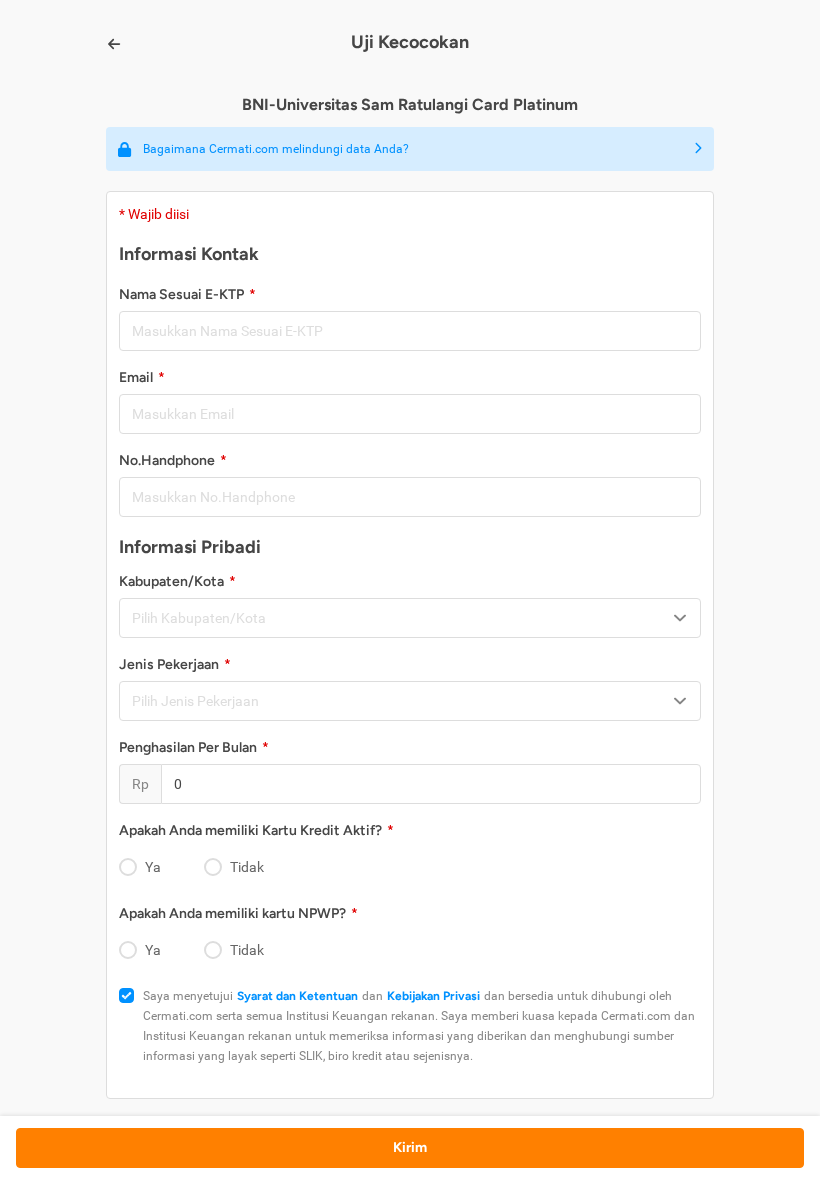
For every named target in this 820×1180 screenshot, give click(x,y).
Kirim (410, 1147)
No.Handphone (167, 460)
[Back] (114, 44)
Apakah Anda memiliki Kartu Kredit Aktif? (250, 830)
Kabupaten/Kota (171, 581)
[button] (410, 149)
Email (136, 377)
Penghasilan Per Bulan (188, 747)
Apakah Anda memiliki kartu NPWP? (232, 913)
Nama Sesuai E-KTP (181, 294)
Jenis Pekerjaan (169, 664)
